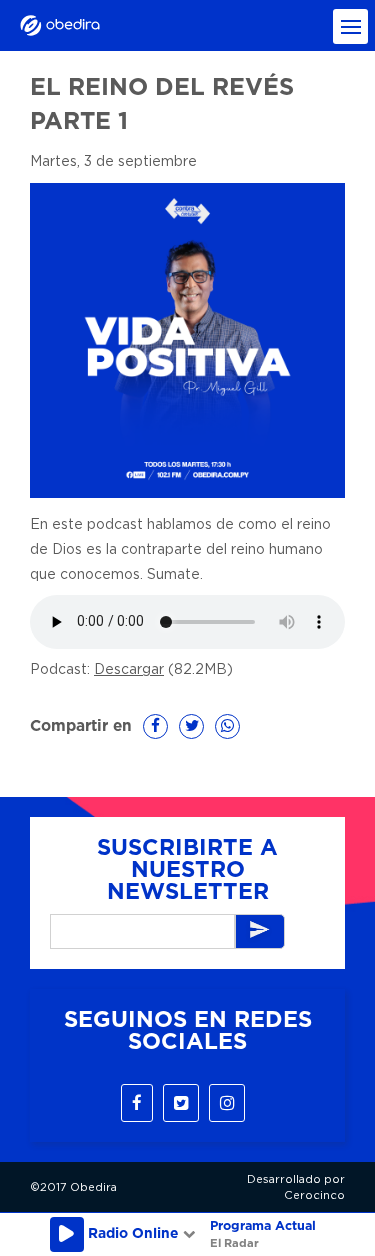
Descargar (129, 670)
